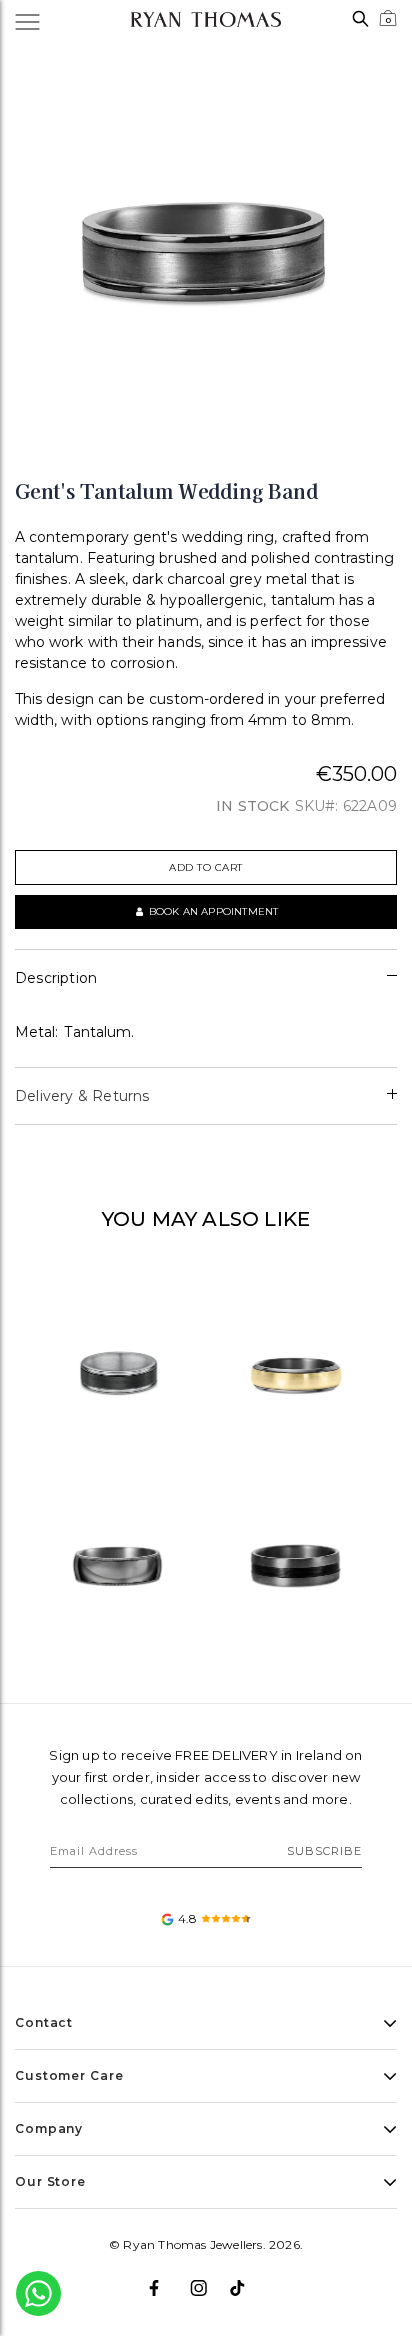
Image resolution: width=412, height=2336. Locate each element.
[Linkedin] (246, 2279)
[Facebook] (165, 2279)
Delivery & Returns (82, 1096)
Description (56, 978)
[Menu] (38, 20)
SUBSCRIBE (324, 1851)
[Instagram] (206, 2279)
